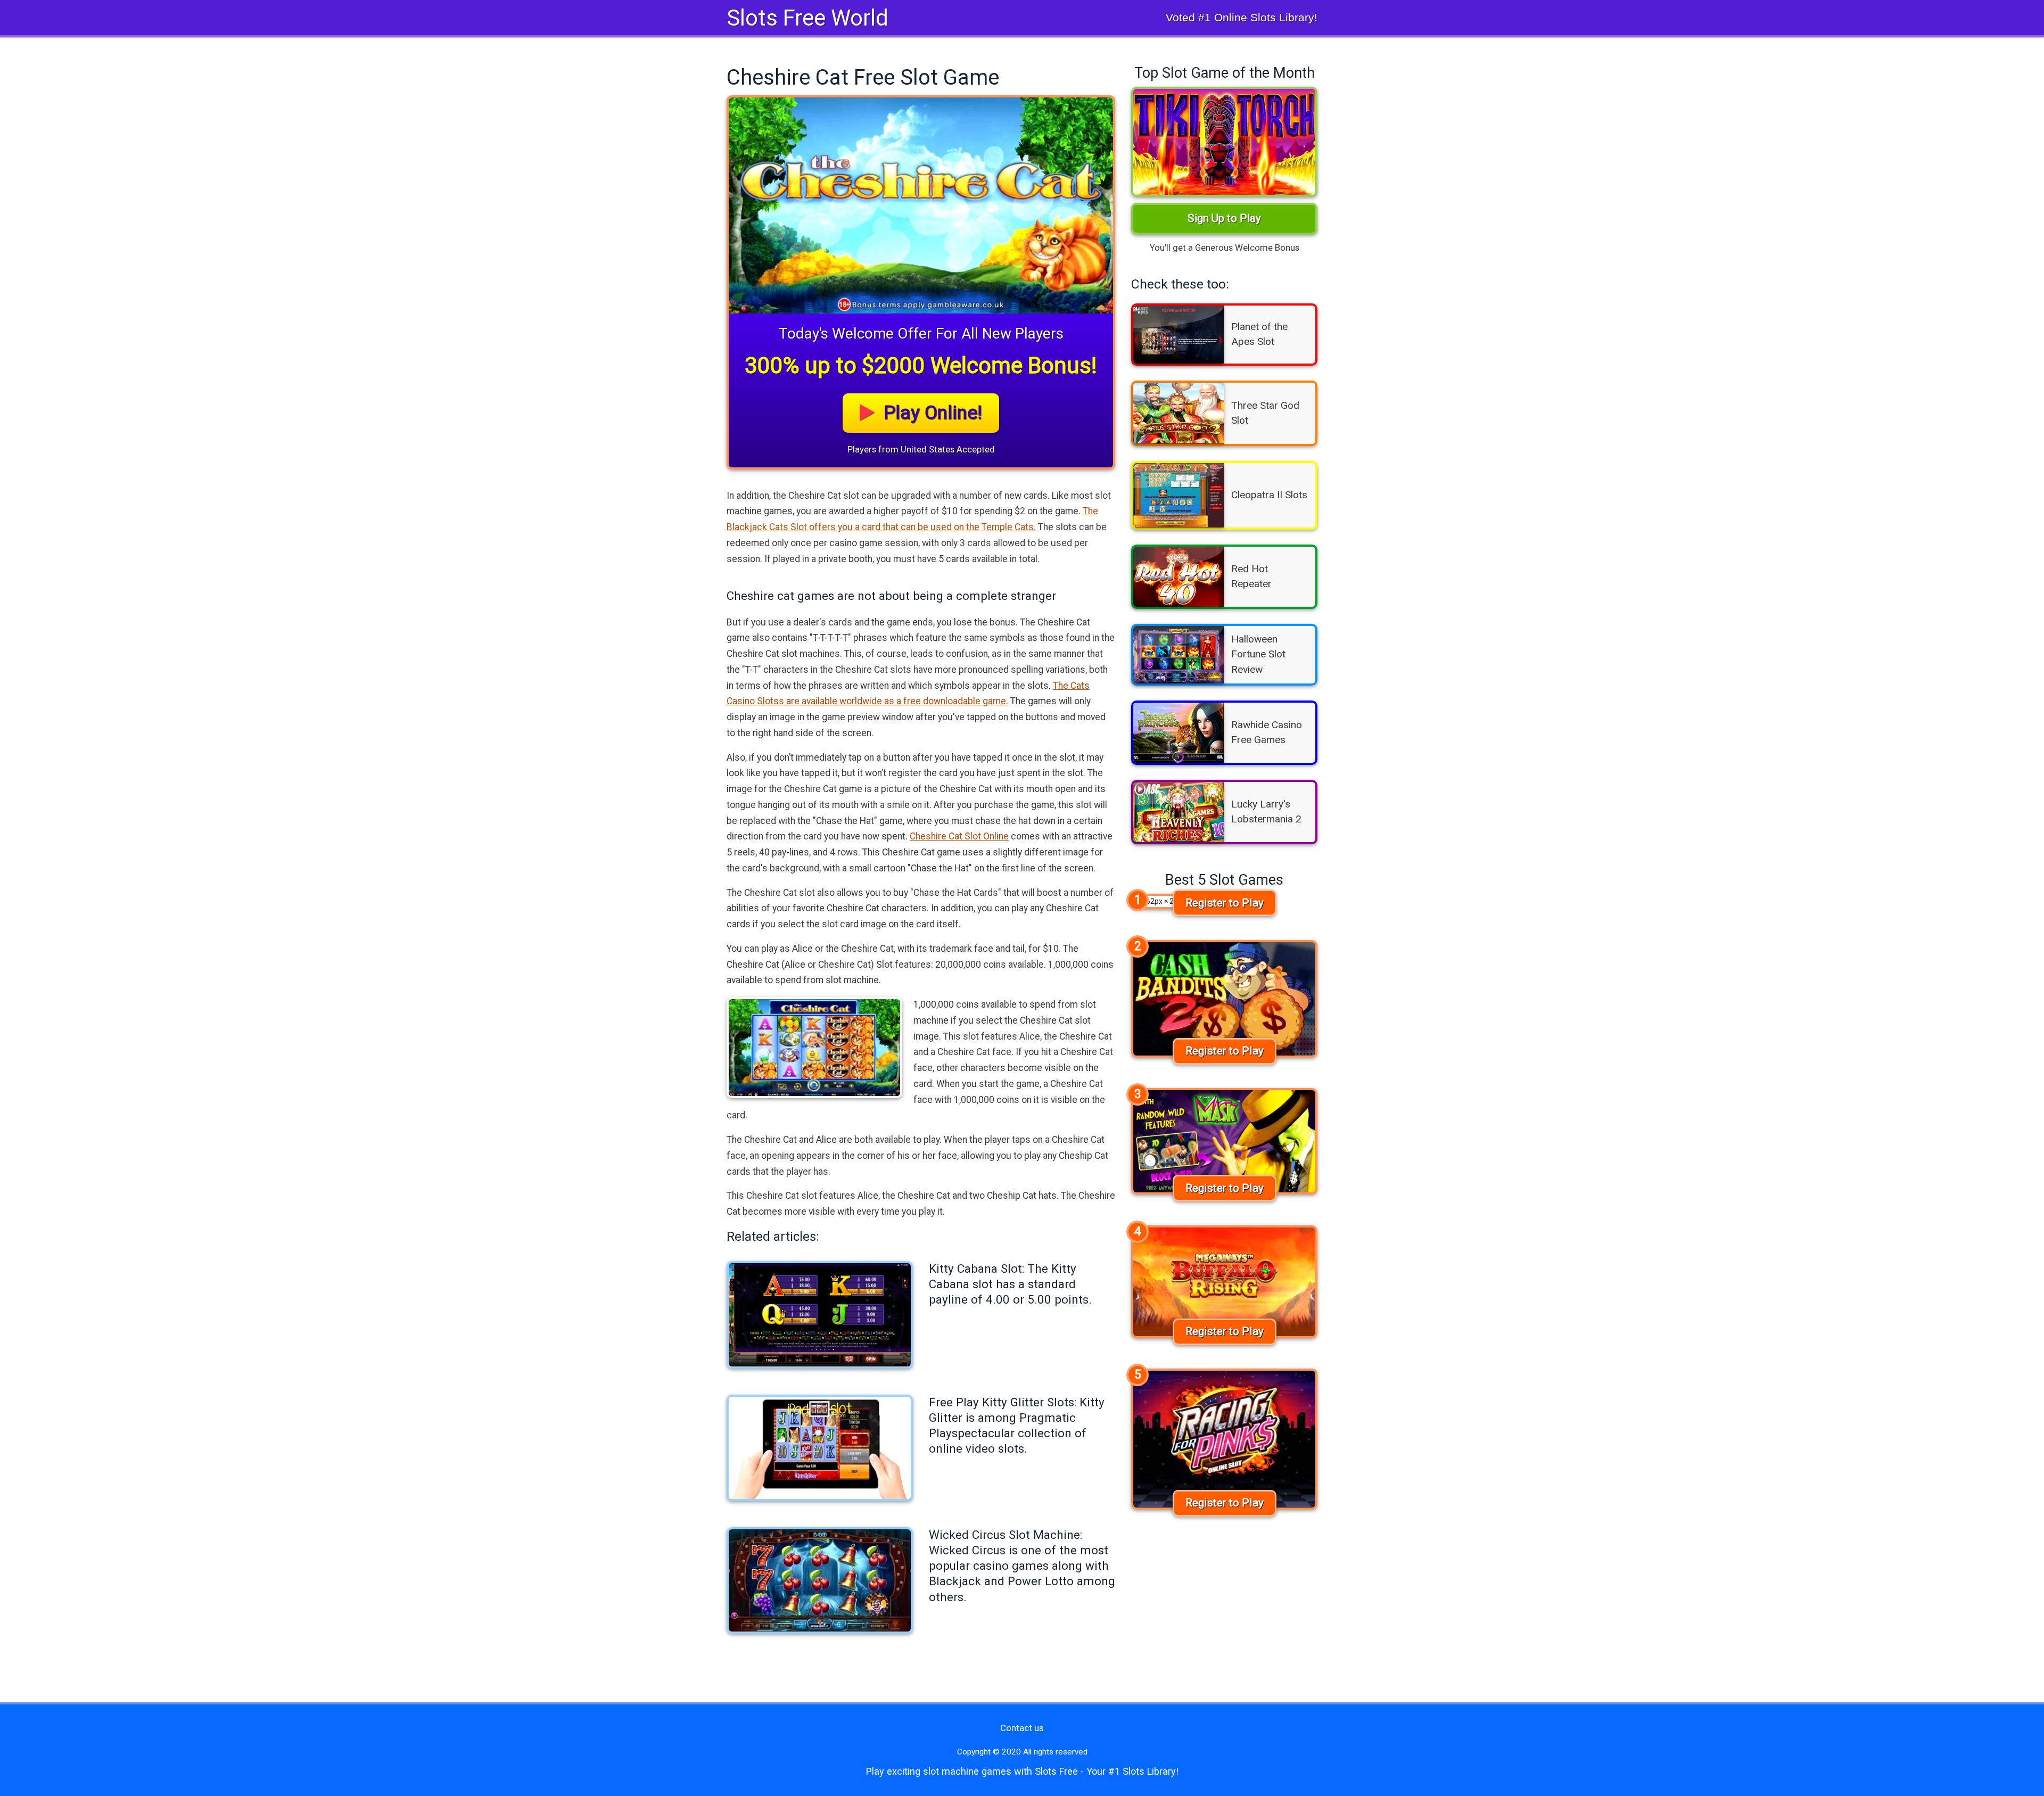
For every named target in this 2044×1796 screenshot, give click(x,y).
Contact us (1022, 1728)
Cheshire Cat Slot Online (959, 836)
